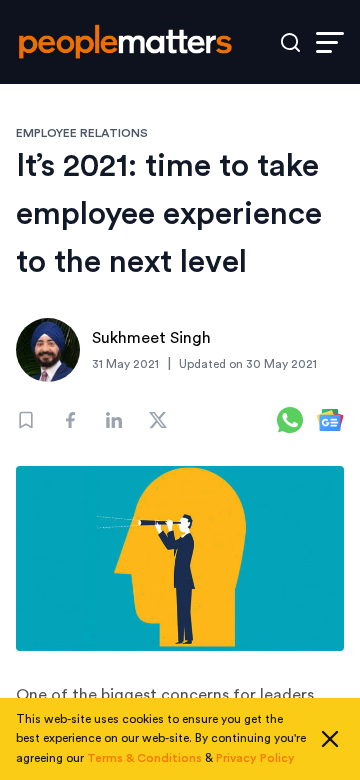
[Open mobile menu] (330, 42)
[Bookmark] (26, 420)
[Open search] (290, 42)
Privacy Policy (255, 758)
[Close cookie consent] (330, 739)
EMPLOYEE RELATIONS (82, 133)
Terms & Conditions (144, 758)
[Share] (70, 420)
